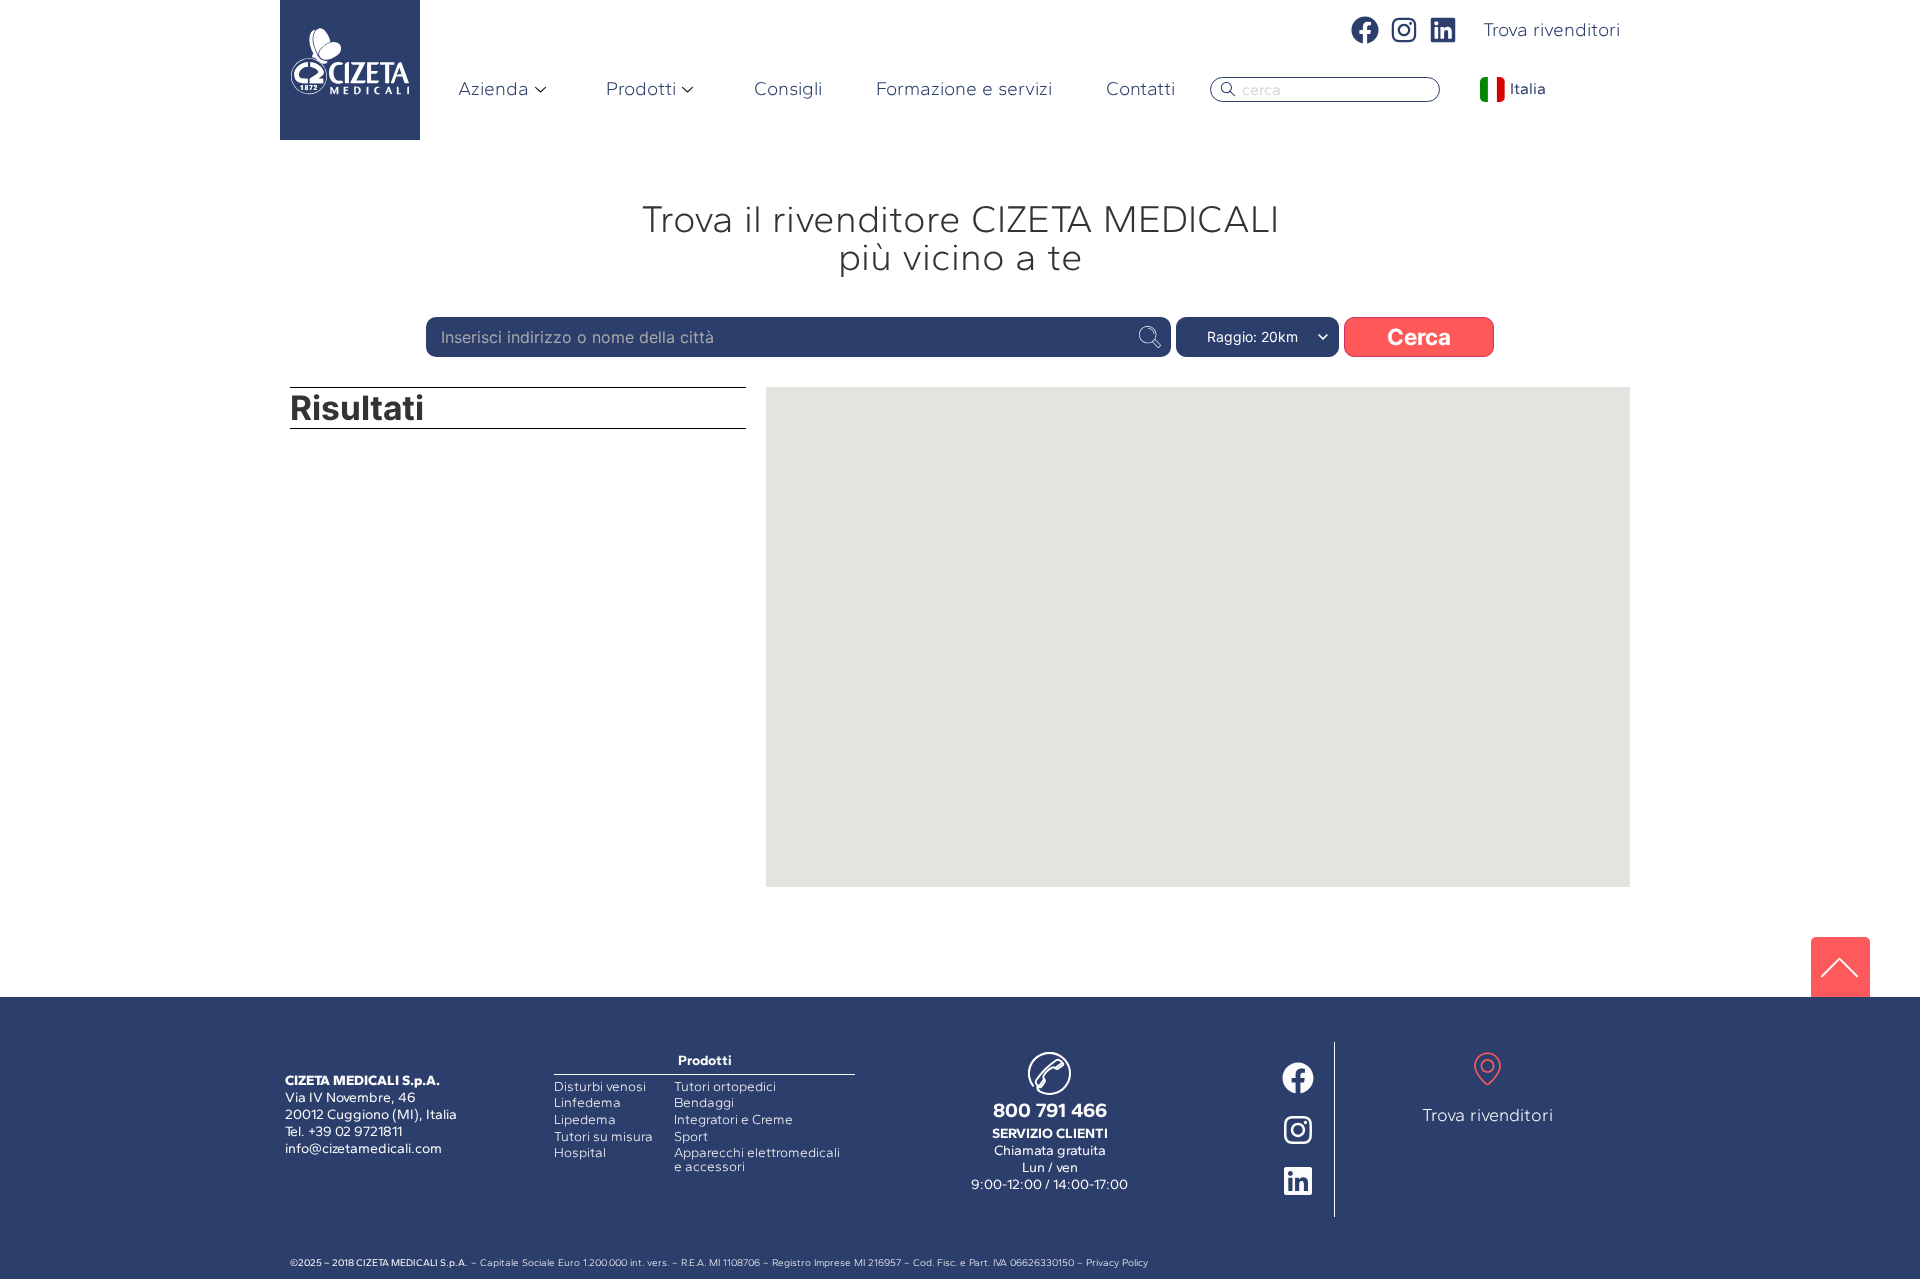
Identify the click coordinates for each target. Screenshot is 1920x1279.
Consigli (788, 88)
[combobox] (1325, 89)
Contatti (1140, 88)
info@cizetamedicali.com (363, 1148)
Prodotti (641, 88)
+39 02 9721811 (355, 1131)
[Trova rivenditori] (1487, 1071)
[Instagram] (1404, 29)
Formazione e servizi (964, 88)
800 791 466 (1050, 1110)
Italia (1528, 88)
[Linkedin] (1443, 29)
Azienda (493, 88)
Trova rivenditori (1487, 1115)
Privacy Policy (1117, 1262)
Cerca (1419, 336)
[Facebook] (1364, 29)
